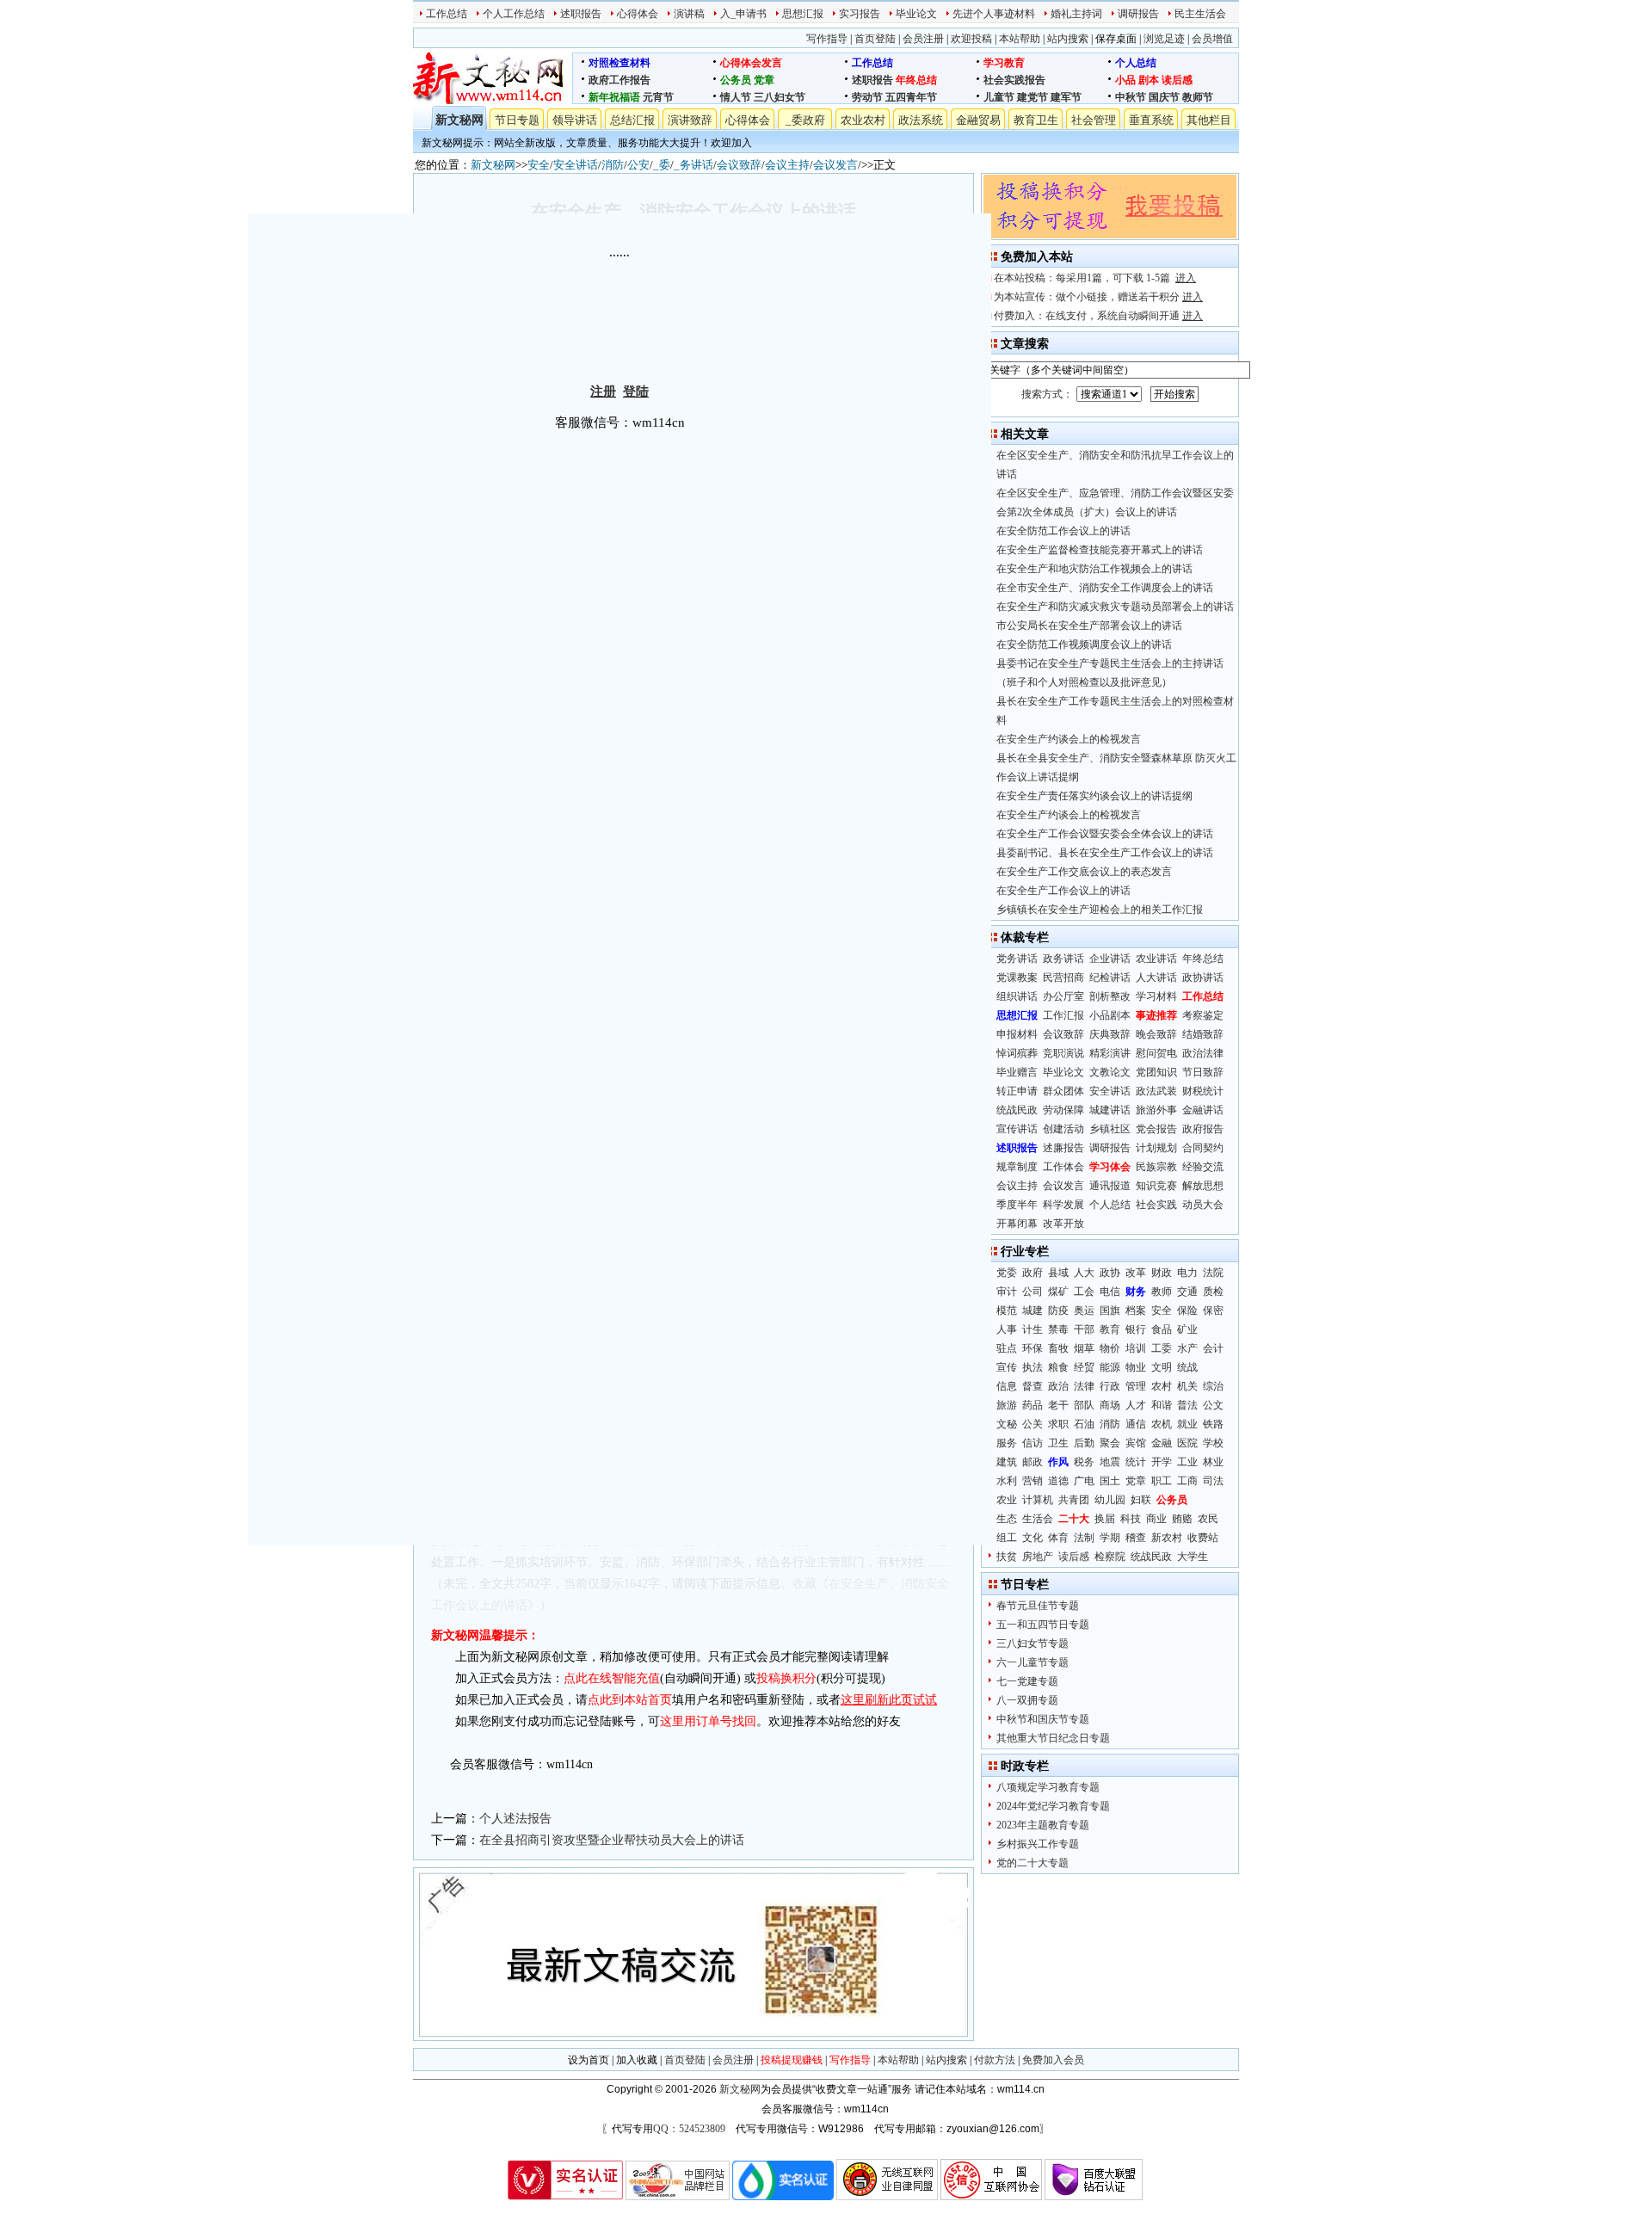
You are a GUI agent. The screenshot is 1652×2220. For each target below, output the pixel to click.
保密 (1213, 1310)
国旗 (1110, 1310)
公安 (638, 165)
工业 (1187, 1462)
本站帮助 (1020, 39)
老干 (1058, 1405)
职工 (1162, 1481)
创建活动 (1063, 1129)
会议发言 (835, 165)
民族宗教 (1156, 1167)
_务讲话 (693, 165)
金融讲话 (1203, 1110)
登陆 (636, 392)
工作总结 (447, 14)
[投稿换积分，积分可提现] (1110, 235)
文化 (1032, 1538)
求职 (1058, 1424)
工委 (1162, 1348)
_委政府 (805, 120)
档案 (1136, 1310)
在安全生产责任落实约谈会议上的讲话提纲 (1094, 796)
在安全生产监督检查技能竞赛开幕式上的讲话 (1100, 550)
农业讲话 (1156, 959)
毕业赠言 (1017, 1072)
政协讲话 (1203, 977)
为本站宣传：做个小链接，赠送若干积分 (1098, 297)
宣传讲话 (1017, 1129)
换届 (1105, 1519)
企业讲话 (1110, 959)
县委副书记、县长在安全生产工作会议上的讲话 (1105, 853)
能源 (1110, 1367)
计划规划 (1156, 1148)
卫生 (1058, 1443)
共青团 (1074, 1500)
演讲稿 (689, 14)
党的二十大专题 (1032, 1863)
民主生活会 (1200, 14)
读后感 (1177, 80)
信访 (1032, 1443)
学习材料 (1156, 996)
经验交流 (1203, 1167)
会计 (1213, 1348)
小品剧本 (1110, 1015)
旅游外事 (1156, 1110)
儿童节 (999, 97)
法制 (1084, 1538)
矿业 (1187, 1329)
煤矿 (1058, 1292)
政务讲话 (1063, 959)
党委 (1007, 1273)
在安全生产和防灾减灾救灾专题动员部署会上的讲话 (1115, 607)
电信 (1110, 1292)
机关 (1187, 1386)
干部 (1084, 1329)
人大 (1084, 1273)
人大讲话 (1156, 977)
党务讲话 (1017, 959)
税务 (1084, 1462)
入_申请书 (743, 14)
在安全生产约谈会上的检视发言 (1069, 739)
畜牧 (1058, 1348)
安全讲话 (576, 165)
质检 (1213, 1292)
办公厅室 (1063, 996)
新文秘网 (459, 120)
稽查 (1136, 1538)
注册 (603, 392)
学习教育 (1004, 63)
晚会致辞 (1156, 1034)
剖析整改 (1110, 996)
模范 (1007, 1310)
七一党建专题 (1027, 1681)
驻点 (1007, 1348)
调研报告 (1138, 14)
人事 (1007, 1329)
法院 (1213, 1273)
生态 (1007, 1519)
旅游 (1007, 1405)
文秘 (1007, 1424)
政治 (1058, 1386)
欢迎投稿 (971, 39)
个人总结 (1136, 63)
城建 (1032, 1310)
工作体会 (1063, 1167)
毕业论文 (916, 14)
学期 (1110, 1538)
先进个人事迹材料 (994, 14)
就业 (1187, 1424)
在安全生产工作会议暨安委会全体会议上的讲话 (1105, 834)
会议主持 (787, 165)
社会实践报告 (1014, 80)
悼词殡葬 (1017, 1053)
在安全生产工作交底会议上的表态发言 (1084, 872)
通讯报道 (1110, 1186)
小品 (1125, 80)
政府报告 (1203, 1129)
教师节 (1198, 97)
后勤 (1084, 1443)
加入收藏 (637, 2060)
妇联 (1141, 1500)
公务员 (736, 80)
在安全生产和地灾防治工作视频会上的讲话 (1094, 569)
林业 (1213, 1462)
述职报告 (581, 14)
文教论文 (1110, 1072)
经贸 (1084, 1367)
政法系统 (921, 120)
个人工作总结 (514, 14)
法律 (1084, 1386)
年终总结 (916, 80)
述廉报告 (1063, 1148)
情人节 (736, 97)
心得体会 (638, 14)
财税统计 (1203, 1091)
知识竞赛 (1156, 1186)
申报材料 (1017, 1034)
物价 (1110, 1348)
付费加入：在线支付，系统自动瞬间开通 (1098, 316)
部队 (1084, 1405)
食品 (1162, 1329)
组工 (1007, 1538)
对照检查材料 (619, 63)
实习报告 (860, 14)
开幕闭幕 (1017, 1224)
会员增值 (1212, 39)
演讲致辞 (690, 120)
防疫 (1058, 1310)
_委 (662, 165)
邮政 (1032, 1462)
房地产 (1038, 1557)
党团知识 (1156, 1072)
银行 (1136, 1329)
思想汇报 (803, 14)
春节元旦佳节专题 (1038, 1606)
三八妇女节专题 (1032, 1643)
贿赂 (1182, 1519)
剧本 (1149, 80)
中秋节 (1131, 97)
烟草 (1084, 1348)
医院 (1187, 1443)
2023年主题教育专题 (1043, 1825)
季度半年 (1017, 1205)
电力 (1187, 1273)
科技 (1131, 1519)
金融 (1162, 1443)
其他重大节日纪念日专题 (1053, 1738)
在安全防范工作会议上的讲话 (1063, 531)
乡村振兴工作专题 (1038, 1844)
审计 (1007, 1292)
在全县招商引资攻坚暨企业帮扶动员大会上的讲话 (612, 1840)
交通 (1187, 1292)
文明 (1162, 1367)
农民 (1208, 1519)
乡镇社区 (1110, 1129)
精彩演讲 (1110, 1053)
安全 (539, 165)
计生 (1032, 1329)
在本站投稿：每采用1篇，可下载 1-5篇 (1095, 278)
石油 (1084, 1424)
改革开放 (1063, 1224)
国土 (1110, 1481)
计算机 (1038, 1500)
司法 (1213, 1481)
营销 (1032, 1481)
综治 (1213, 1386)
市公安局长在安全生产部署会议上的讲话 (1089, 626)
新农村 (1167, 1538)
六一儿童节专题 (1032, 1662)
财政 (1162, 1273)
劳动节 (867, 97)
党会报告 (1156, 1129)
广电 (1084, 1481)
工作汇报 (1063, 1015)
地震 (1110, 1462)
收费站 (1203, 1538)
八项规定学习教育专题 (1048, 1787)
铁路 (1213, 1424)
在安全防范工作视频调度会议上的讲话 (1084, 644)
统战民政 (1017, 1110)
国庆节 (1164, 97)
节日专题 (517, 120)
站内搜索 (1068, 39)
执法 (1032, 1367)
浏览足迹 (1164, 39)
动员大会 (1203, 1205)
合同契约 (1203, 1148)
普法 (1187, 1405)
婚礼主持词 (1076, 14)
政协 (1110, 1273)
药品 (1032, 1405)
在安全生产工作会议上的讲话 (1063, 891)
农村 (1162, 1386)
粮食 (1058, 1367)
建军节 (1066, 97)
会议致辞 (739, 165)
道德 (1058, 1481)
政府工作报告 (619, 80)
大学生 (1193, 1557)
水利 (1007, 1481)
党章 (764, 80)
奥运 (1084, 1310)
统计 (1136, 1462)
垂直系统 (1151, 120)
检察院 (1110, 1557)
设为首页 (589, 2060)
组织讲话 (1017, 996)
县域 (1058, 1273)
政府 (1032, 1273)
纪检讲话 (1110, 977)
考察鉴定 (1203, 1015)
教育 (1110, 1329)
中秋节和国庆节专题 (1043, 1719)
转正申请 (1017, 1091)
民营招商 (1063, 977)
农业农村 (863, 120)
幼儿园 (1110, 1500)
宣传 (1007, 1367)
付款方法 (995, 2060)
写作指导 (827, 39)
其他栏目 (1209, 120)
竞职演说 (1063, 1053)
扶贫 (1007, 1557)
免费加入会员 (1053, 2060)
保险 (1187, 1310)
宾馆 (1136, 1443)
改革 (1136, 1273)
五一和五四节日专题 (1043, 1625)
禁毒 (1058, 1329)
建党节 (1032, 97)
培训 (1136, 1348)
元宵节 (658, 97)
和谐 (1162, 1405)
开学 (1162, 1462)
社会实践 (1156, 1205)
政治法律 (1203, 1053)
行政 (1110, 1386)
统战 (1187, 1367)
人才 (1136, 1405)
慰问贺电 (1156, 1053)
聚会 (1110, 1443)
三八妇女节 (780, 97)
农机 (1162, 1424)
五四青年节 (911, 97)
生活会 (1038, 1519)
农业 (1007, 1500)
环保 (1032, 1348)
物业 (1136, 1367)
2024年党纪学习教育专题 (1053, 1806)
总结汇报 (632, 120)
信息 (1007, 1386)
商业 (1156, 1519)
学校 (1213, 1443)
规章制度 (1017, 1167)
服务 (1007, 1443)
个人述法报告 (515, 1819)
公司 (1032, 1292)
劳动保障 (1063, 1110)
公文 (1213, 1405)
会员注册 (923, 39)
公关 (1032, 1424)
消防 (613, 165)
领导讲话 (575, 120)
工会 (1084, 1292)
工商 (1187, 1481)
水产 (1187, 1348)
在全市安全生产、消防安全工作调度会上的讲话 (1105, 588)
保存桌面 (1116, 39)
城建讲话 (1110, 1110)
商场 (1110, 1405)
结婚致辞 (1203, 1034)
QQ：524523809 (689, 2129)
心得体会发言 (751, 63)
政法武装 (1156, 1091)
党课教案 (1017, 977)
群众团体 (1063, 1091)
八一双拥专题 (1027, 1700)
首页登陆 (875, 39)
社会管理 (1094, 120)
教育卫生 (1036, 120)
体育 (1058, 1538)
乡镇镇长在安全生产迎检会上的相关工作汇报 (1100, 910)
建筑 (1007, 1462)
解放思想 (1203, 1186)
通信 (1136, 1424)
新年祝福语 (614, 97)
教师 (1162, 1292)
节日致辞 (1203, 1072)
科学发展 (1063, 1205)
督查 (1032, 1386)
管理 (1136, 1386)
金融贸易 (978, 120)
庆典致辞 (1110, 1034)
